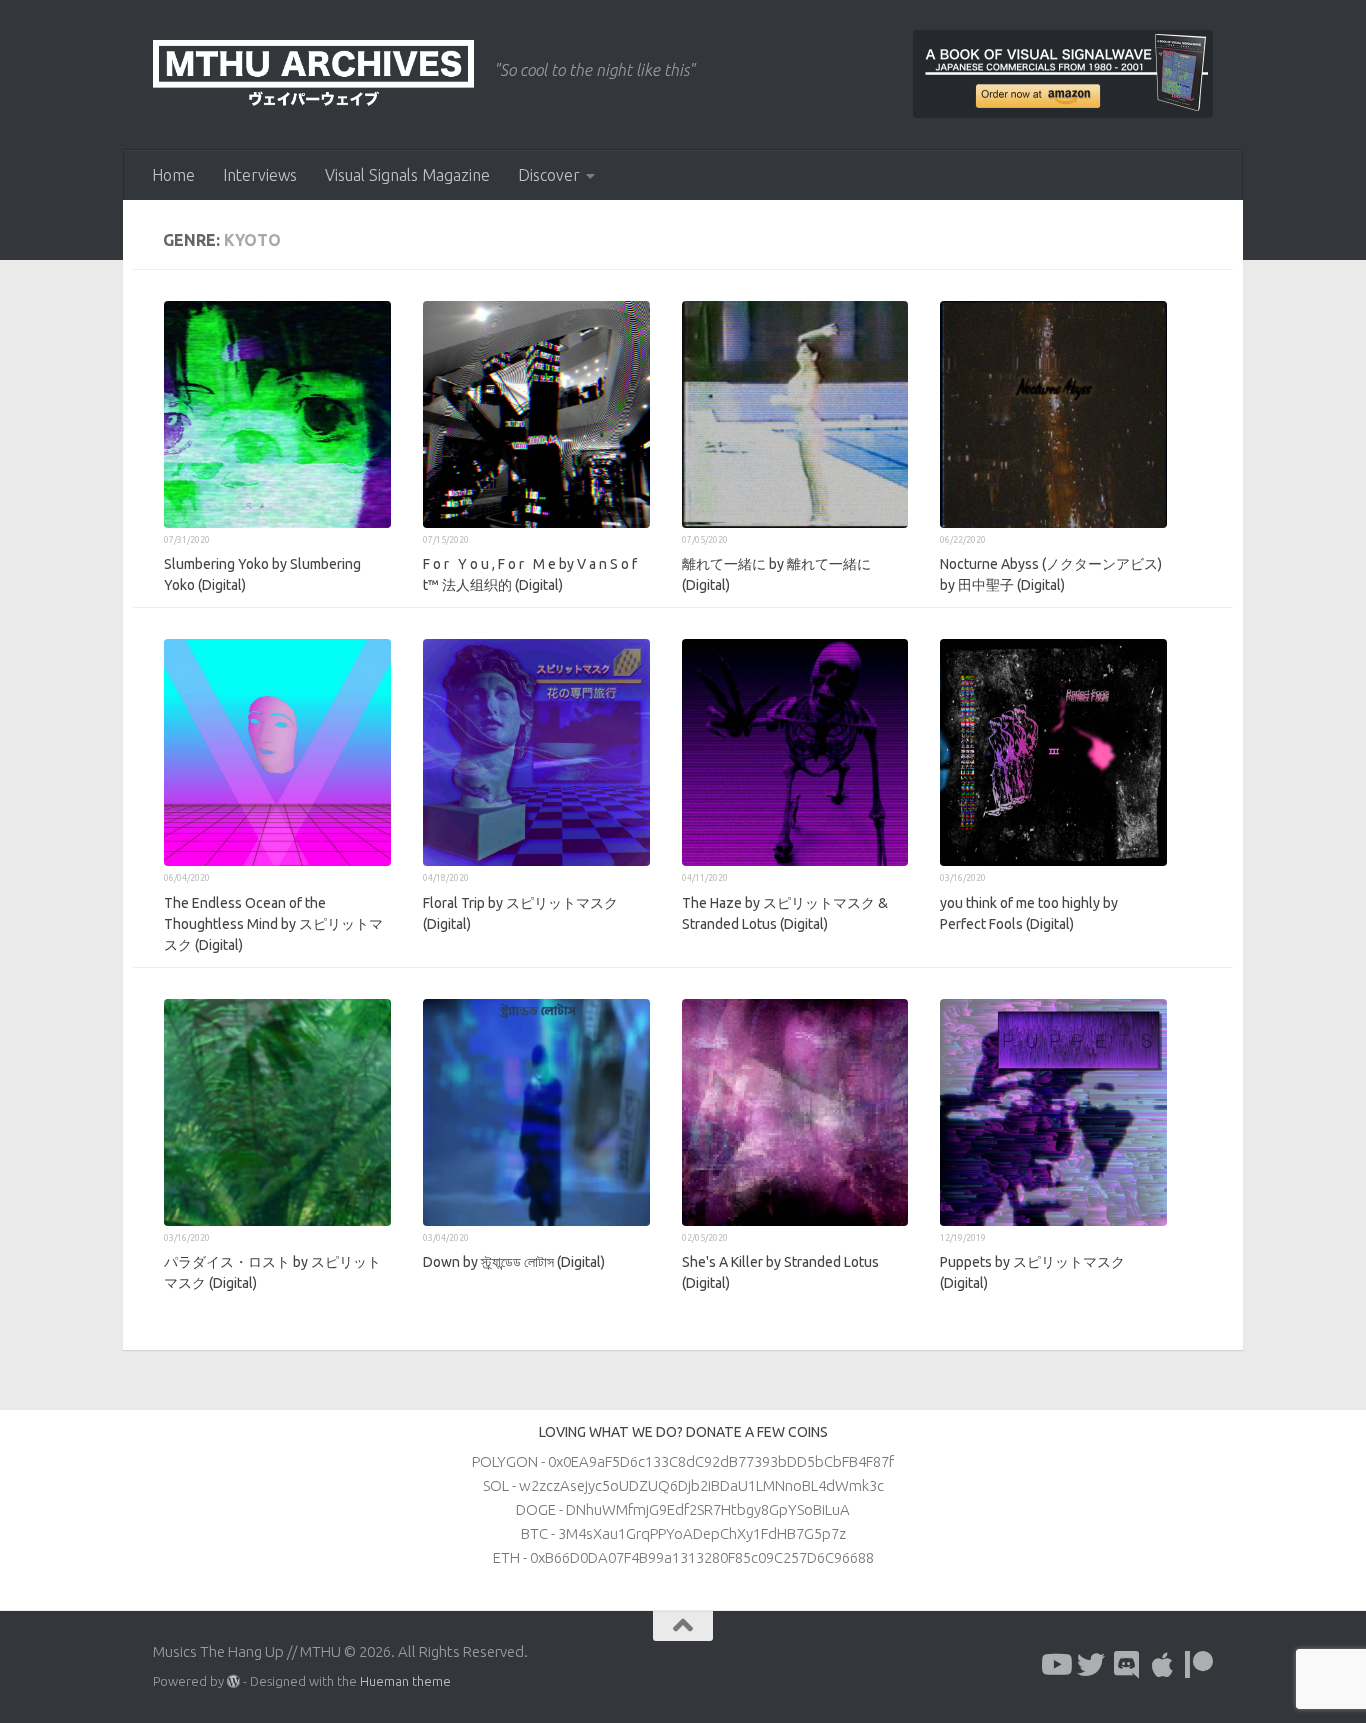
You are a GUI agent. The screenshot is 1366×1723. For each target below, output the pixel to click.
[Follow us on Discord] (1127, 1665)
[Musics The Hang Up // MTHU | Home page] (313, 75)
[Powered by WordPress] (233, 1681)
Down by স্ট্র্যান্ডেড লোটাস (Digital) (514, 1262)
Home (173, 175)
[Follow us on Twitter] (1091, 1665)
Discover (549, 175)
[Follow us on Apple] (1163, 1665)
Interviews (260, 175)
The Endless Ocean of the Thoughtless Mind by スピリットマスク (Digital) (273, 924)
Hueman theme (405, 1681)
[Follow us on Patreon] (1199, 1665)
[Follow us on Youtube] (1055, 1665)
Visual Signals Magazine (407, 175)
